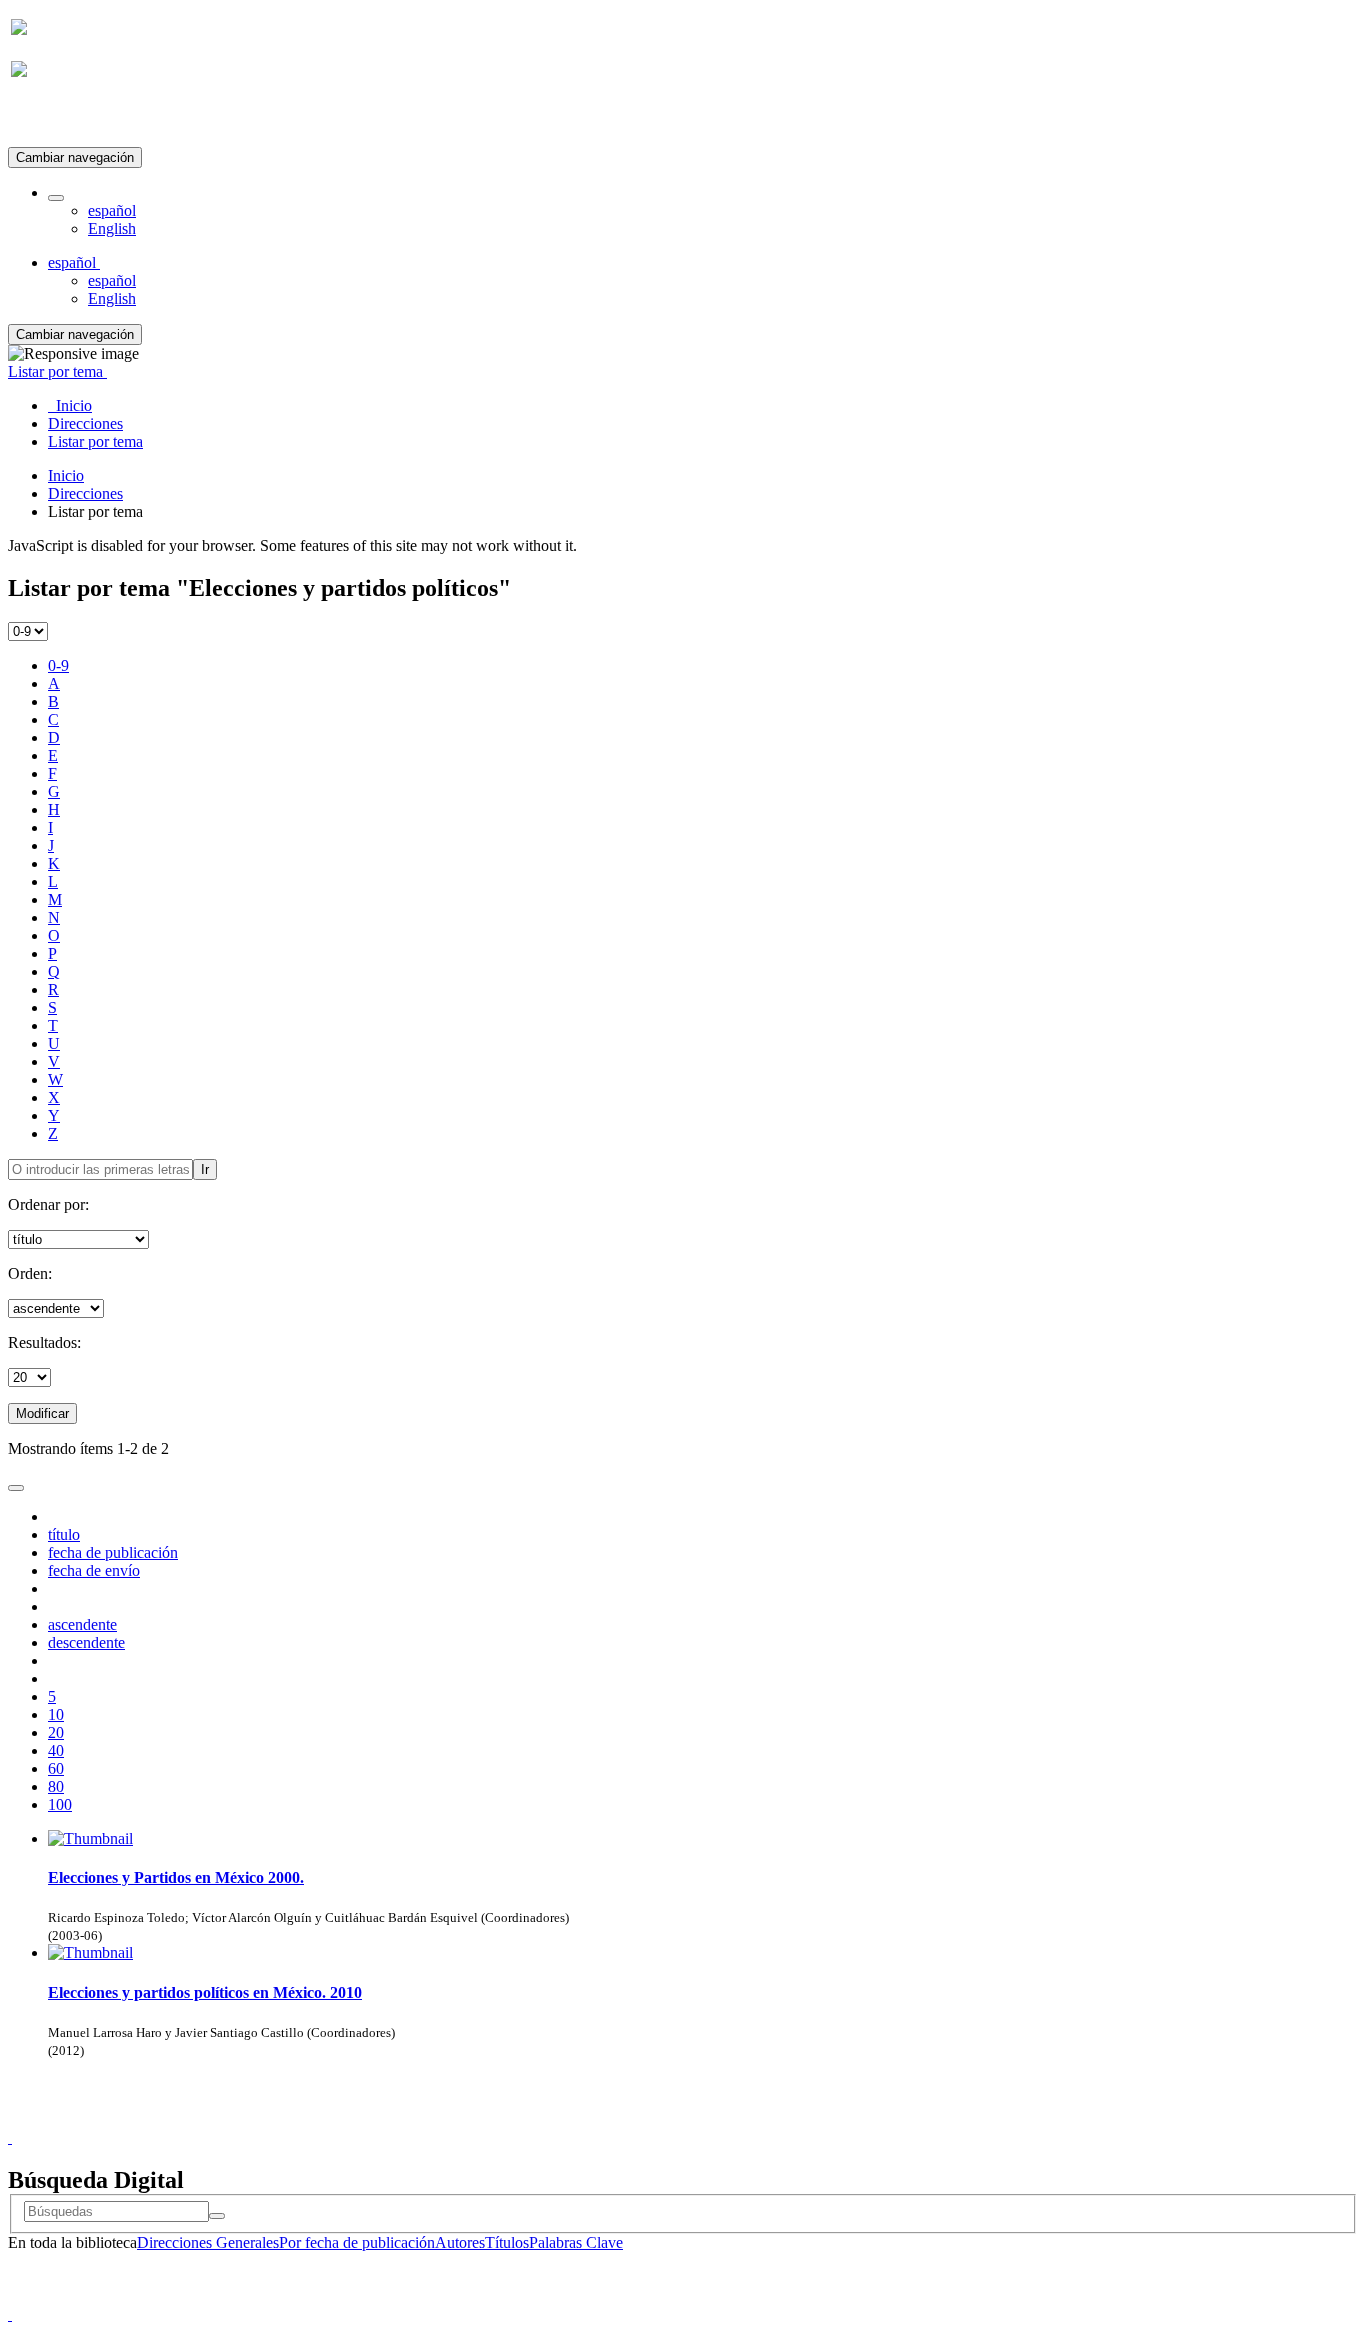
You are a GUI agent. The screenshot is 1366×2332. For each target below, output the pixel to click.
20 (56, 1732)
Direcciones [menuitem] (85, 423)
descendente (86, 1642)
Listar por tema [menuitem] (95, 441)
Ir (205, 1169)
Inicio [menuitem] (70, 405)
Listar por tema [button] (57, 371)
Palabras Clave (576, 2242)
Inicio (66, 475)
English (112, 228)
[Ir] (217, 2216)
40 (56, 1750)
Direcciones (85, 493)
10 (56, 1714)
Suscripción (48, 118)
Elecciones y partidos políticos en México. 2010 (205, 1992)
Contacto (639, 2119)
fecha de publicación (113, 1552)
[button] (56, 198)
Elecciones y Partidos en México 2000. (176, 1877)
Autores (460, 2242)
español (112, 210)
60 (56, 1768)
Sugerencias (717, 2119)
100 (60, 1804)
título (64, 1534)
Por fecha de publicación (357, 2242)
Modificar (42, 1413)
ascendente (82, 1624)
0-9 (58, 665)
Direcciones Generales (208, 2242)
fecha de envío (94, 1570)
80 (56, 1786)
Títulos (507, 2242)
